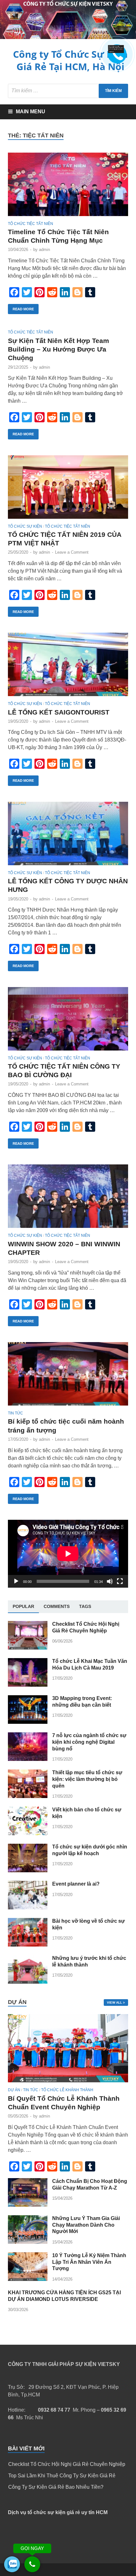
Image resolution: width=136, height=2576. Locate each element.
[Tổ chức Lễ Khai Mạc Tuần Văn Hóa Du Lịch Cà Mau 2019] (28, 1685)
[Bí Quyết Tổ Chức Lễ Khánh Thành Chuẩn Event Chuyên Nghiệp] (68, 2084)
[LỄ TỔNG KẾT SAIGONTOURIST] (68, 667)
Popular (23, 1606)
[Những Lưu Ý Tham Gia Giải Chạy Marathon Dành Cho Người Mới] (28, 2242)
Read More (23, 309)
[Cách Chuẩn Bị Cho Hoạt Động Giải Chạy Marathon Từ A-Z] (28, 2205)
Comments (57, 1606)
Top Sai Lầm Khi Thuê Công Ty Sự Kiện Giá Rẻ (62, 2476)
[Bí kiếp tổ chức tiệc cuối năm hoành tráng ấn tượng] (68, 1377)
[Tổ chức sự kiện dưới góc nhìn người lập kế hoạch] (28, 1871)
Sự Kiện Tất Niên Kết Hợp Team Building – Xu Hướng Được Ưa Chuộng (59, 349)
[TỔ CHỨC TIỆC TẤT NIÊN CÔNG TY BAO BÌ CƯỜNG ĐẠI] (68, 1021)
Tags (85, 1606)
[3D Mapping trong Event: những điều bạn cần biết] (28, 1722)
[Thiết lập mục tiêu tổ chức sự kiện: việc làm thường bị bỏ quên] (28, 1796)
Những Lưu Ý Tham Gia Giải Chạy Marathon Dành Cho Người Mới (86, 2225)
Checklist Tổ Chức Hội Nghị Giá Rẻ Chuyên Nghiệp (67, 2464)
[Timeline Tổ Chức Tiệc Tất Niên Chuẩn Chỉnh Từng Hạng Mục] (68, 187)
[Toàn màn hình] (120, 1581)
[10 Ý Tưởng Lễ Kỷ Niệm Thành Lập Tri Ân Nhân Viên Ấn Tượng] (28, 2279)
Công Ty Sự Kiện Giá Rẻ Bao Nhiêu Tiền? (56, 2487)
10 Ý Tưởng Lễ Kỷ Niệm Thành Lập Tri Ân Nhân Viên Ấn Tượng (89, 2262)
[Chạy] (16, 1581)
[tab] (23, 1607)
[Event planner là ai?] (28, 1908)
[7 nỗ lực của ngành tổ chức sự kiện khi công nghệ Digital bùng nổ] (28, 1759)
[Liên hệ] (115, 52)
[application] (68, 1554)
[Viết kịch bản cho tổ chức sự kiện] (28, 1833)
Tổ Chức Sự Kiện (25, 526)
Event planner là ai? (76, 1884)
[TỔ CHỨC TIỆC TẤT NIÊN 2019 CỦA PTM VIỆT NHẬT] (68, 490)
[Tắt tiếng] (110, 1581)
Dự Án (14, 2090)
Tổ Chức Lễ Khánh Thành (67, 2090)
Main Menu (31, 112)
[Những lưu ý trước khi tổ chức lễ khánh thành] (28, 1982)
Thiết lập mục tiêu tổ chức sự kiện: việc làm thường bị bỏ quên (87, 1779)
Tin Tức (15, 1413)
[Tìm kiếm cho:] (68, 91)
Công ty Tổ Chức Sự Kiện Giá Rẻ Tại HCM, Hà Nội (70, 60)
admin (44, 250)
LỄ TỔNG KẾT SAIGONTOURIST (59, 712)
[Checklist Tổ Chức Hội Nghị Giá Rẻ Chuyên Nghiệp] (28, 1648)
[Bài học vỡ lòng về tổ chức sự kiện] (28, 1945)
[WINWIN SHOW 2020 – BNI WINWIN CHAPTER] (68, 1199)
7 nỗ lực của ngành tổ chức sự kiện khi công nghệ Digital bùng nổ (89, 1742)
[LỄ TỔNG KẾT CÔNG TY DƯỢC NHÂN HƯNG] (68, 836)
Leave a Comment (72, 552)
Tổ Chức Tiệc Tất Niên (31, 224)
